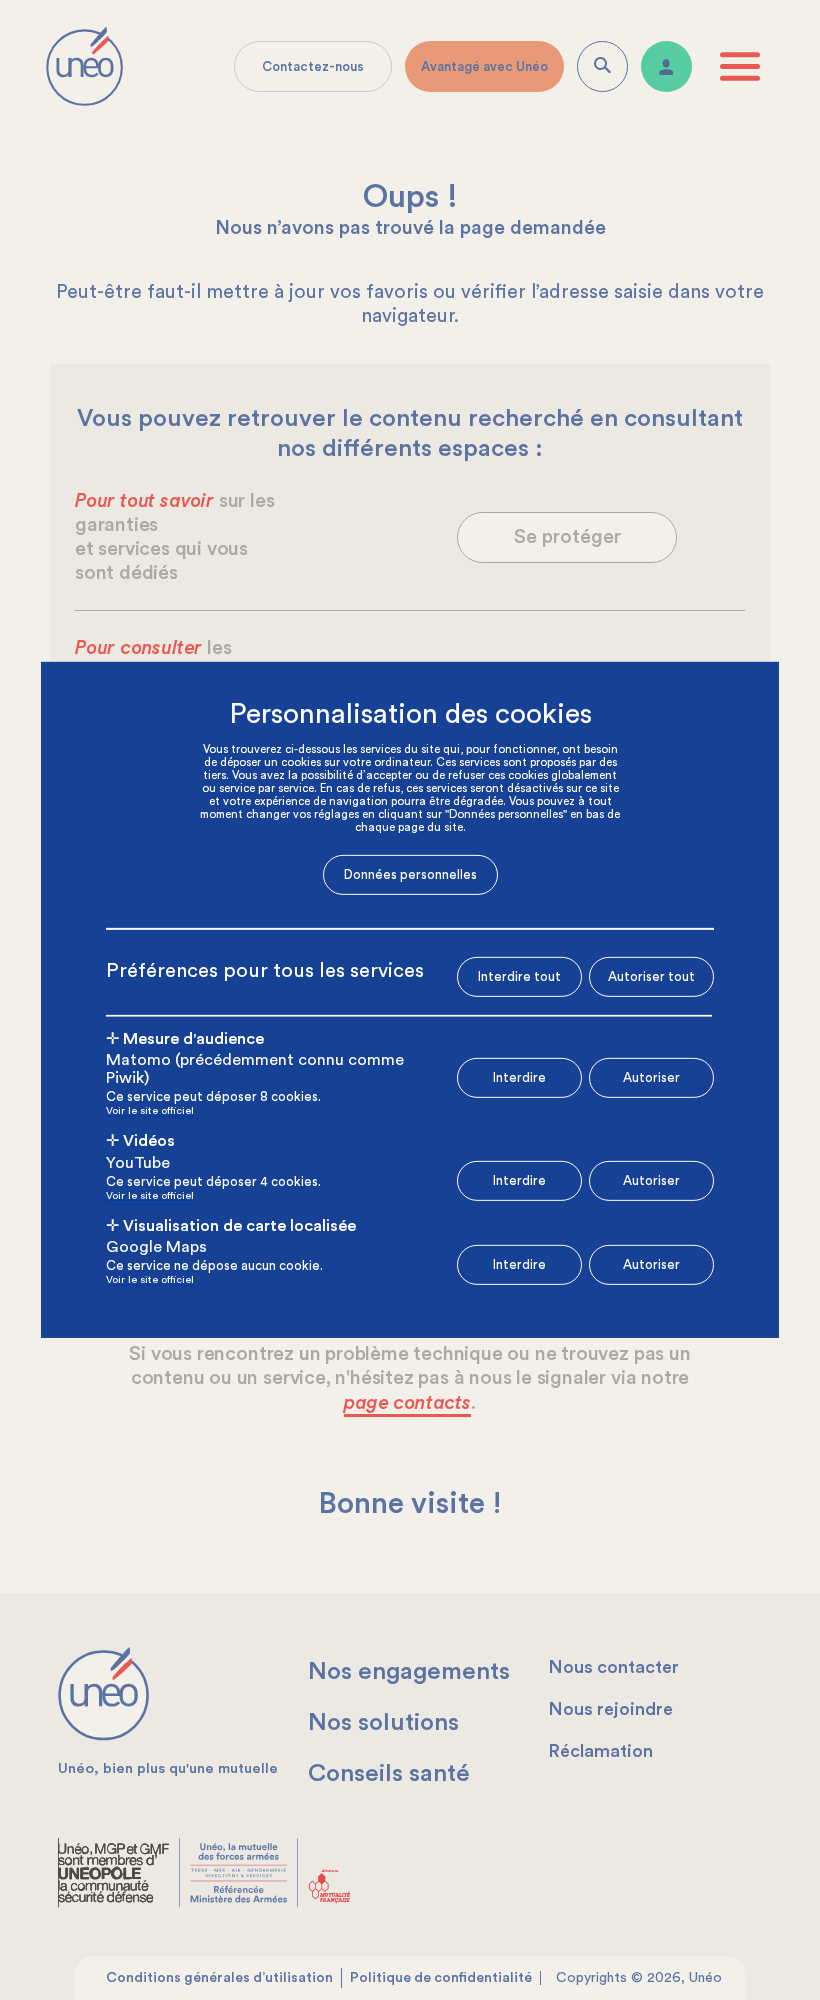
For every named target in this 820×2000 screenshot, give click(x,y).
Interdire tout (519, 976)
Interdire (519, 1077)
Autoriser (651, 1077)
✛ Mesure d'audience (185, 1038)
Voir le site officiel (150, 1111)
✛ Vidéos (140, 1141)
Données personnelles (410, 874)
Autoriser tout (651, 975)
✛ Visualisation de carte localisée (231, 1226)
